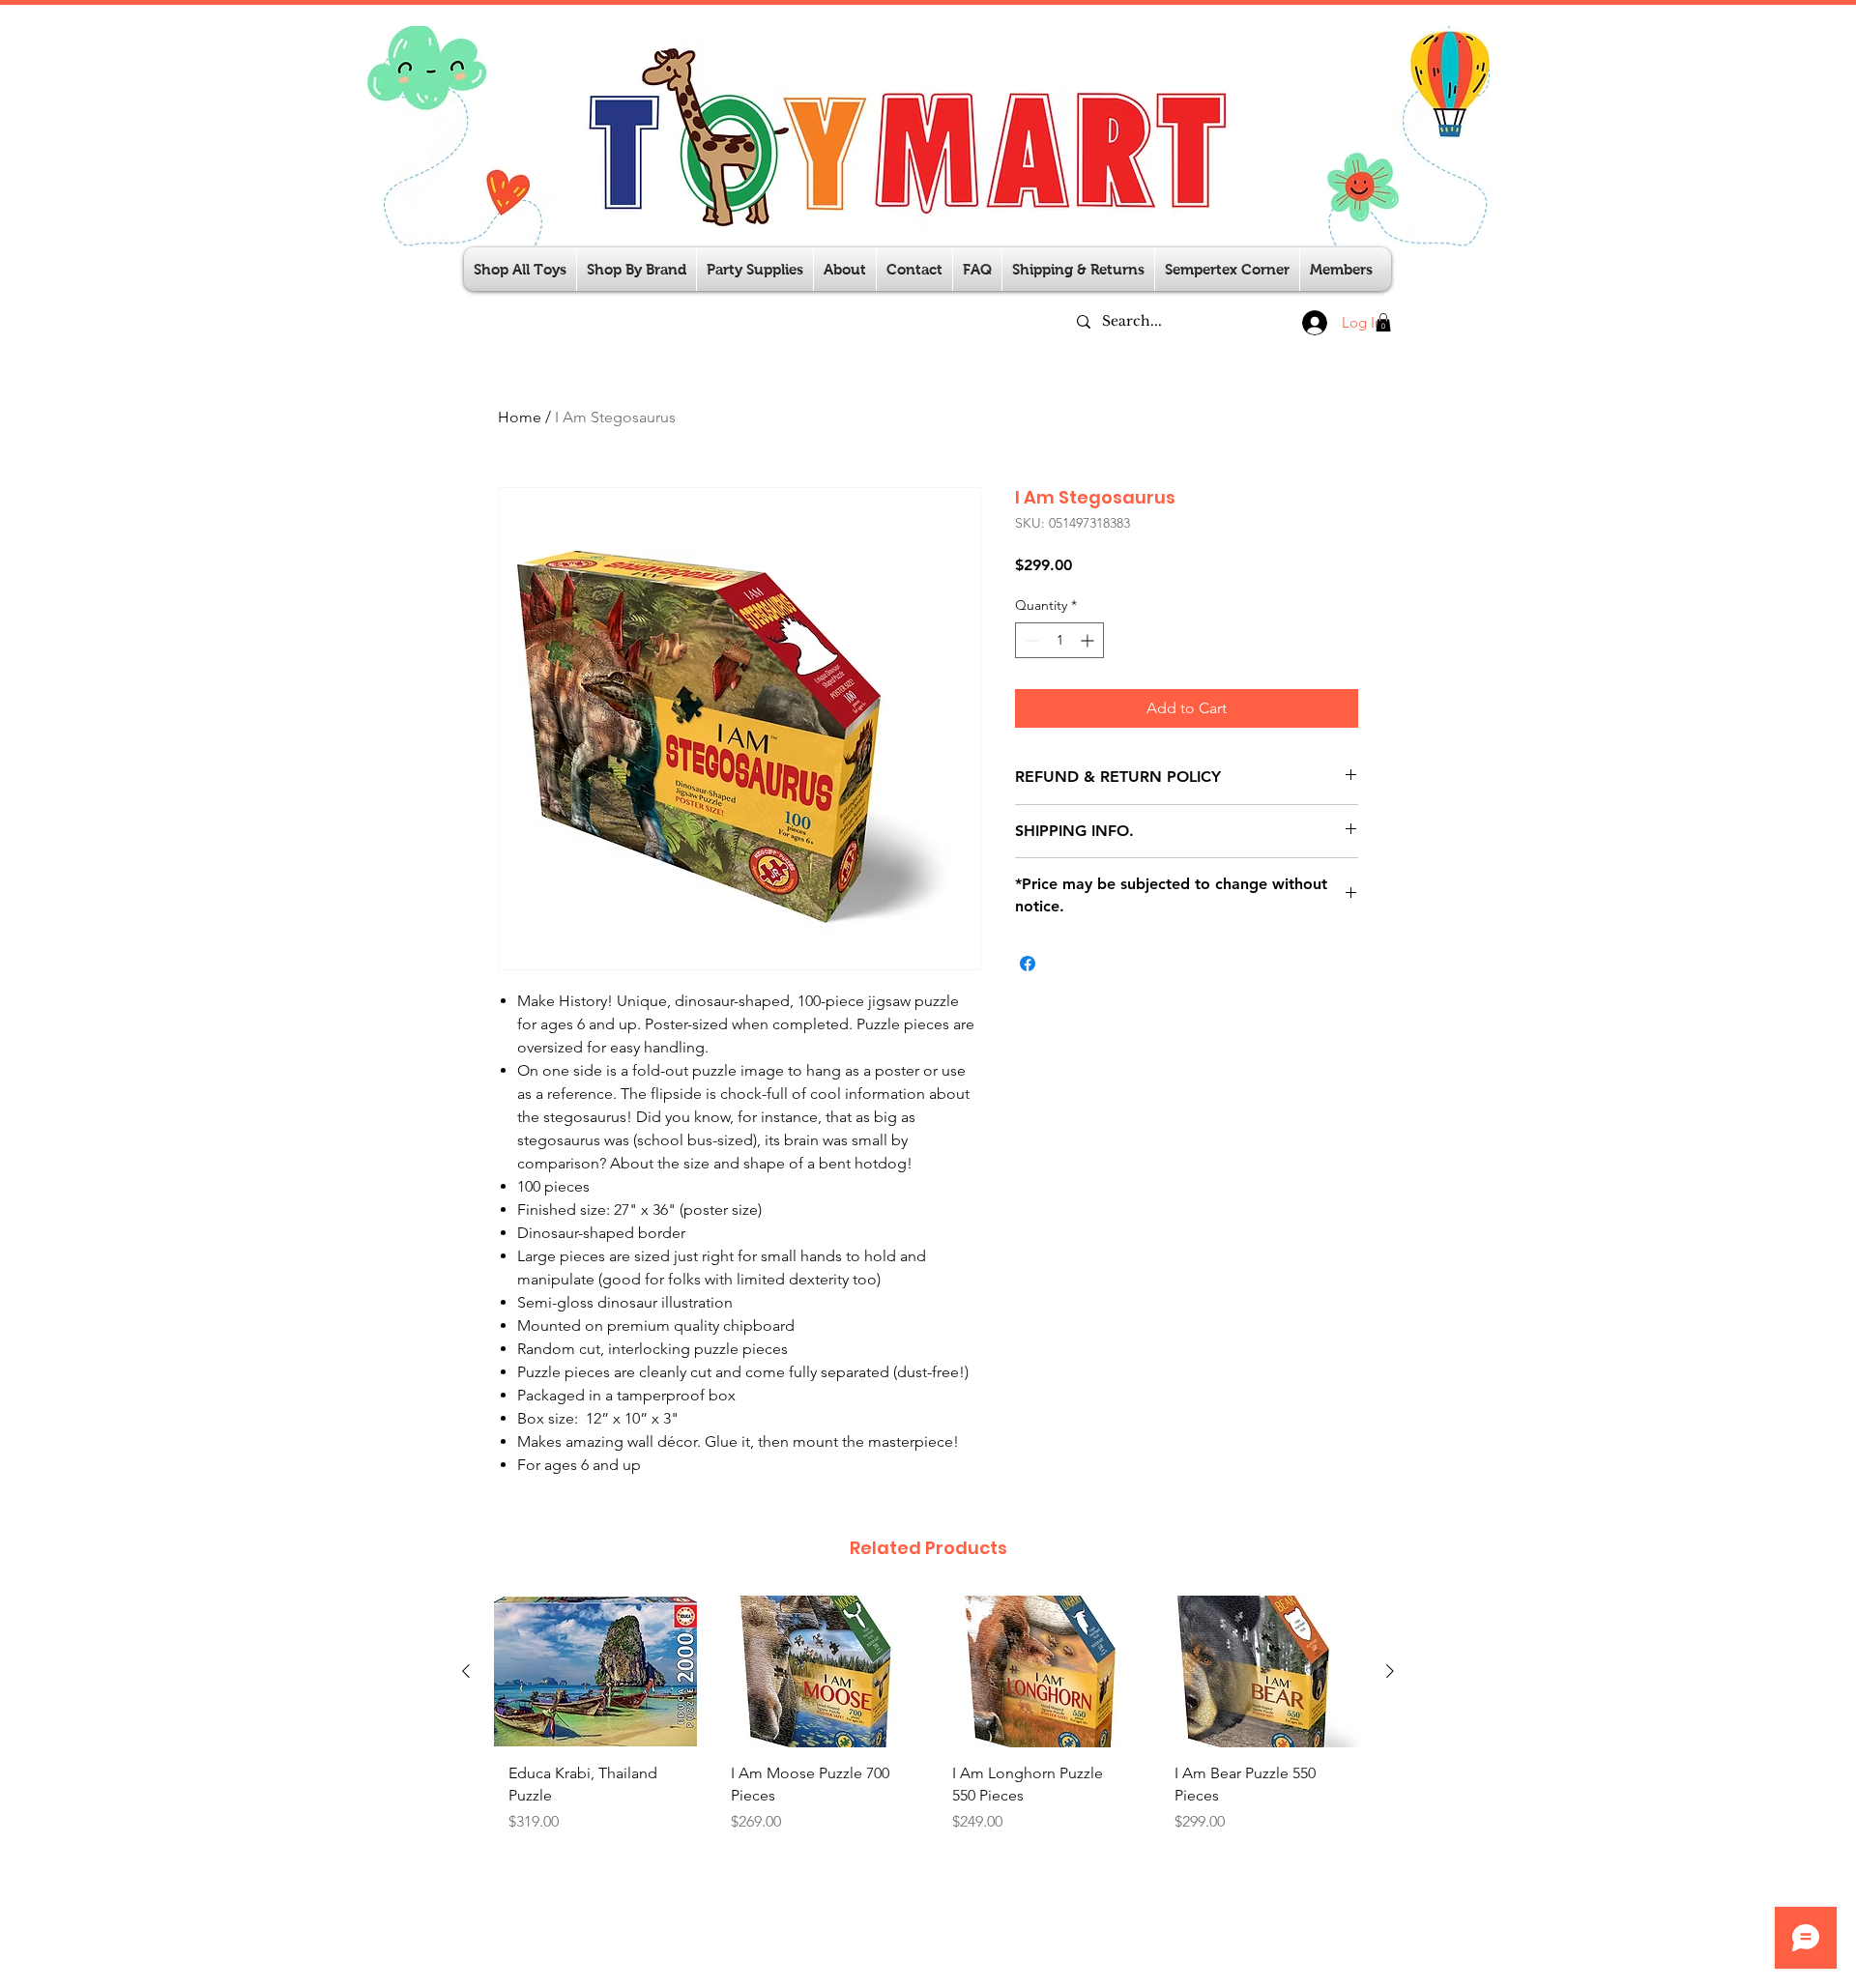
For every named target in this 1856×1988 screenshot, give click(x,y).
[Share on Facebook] (1028, 964)
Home (520, 417)
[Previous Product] (466, 1671)
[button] (755, 269)
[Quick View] (595, 1671)
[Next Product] (1390, 1671)
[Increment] (1089, 640)
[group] (928, 1732)
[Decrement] (1030, 640)
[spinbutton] (1059, 640)
